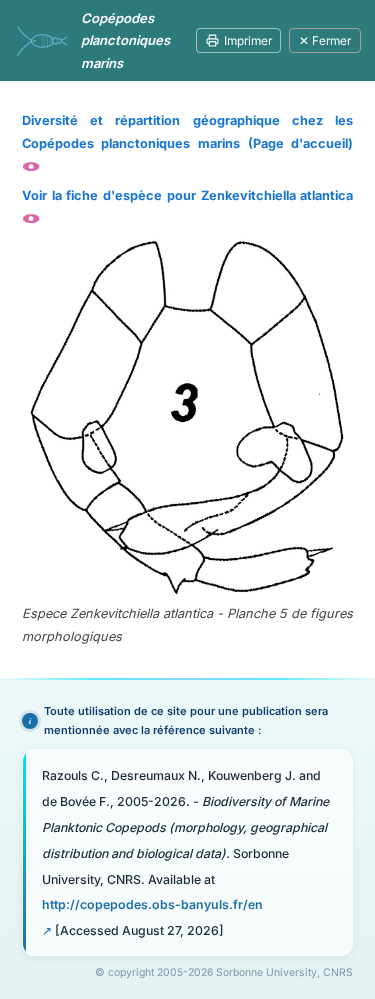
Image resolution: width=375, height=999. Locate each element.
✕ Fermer (325, 40)
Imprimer (248, 40)
